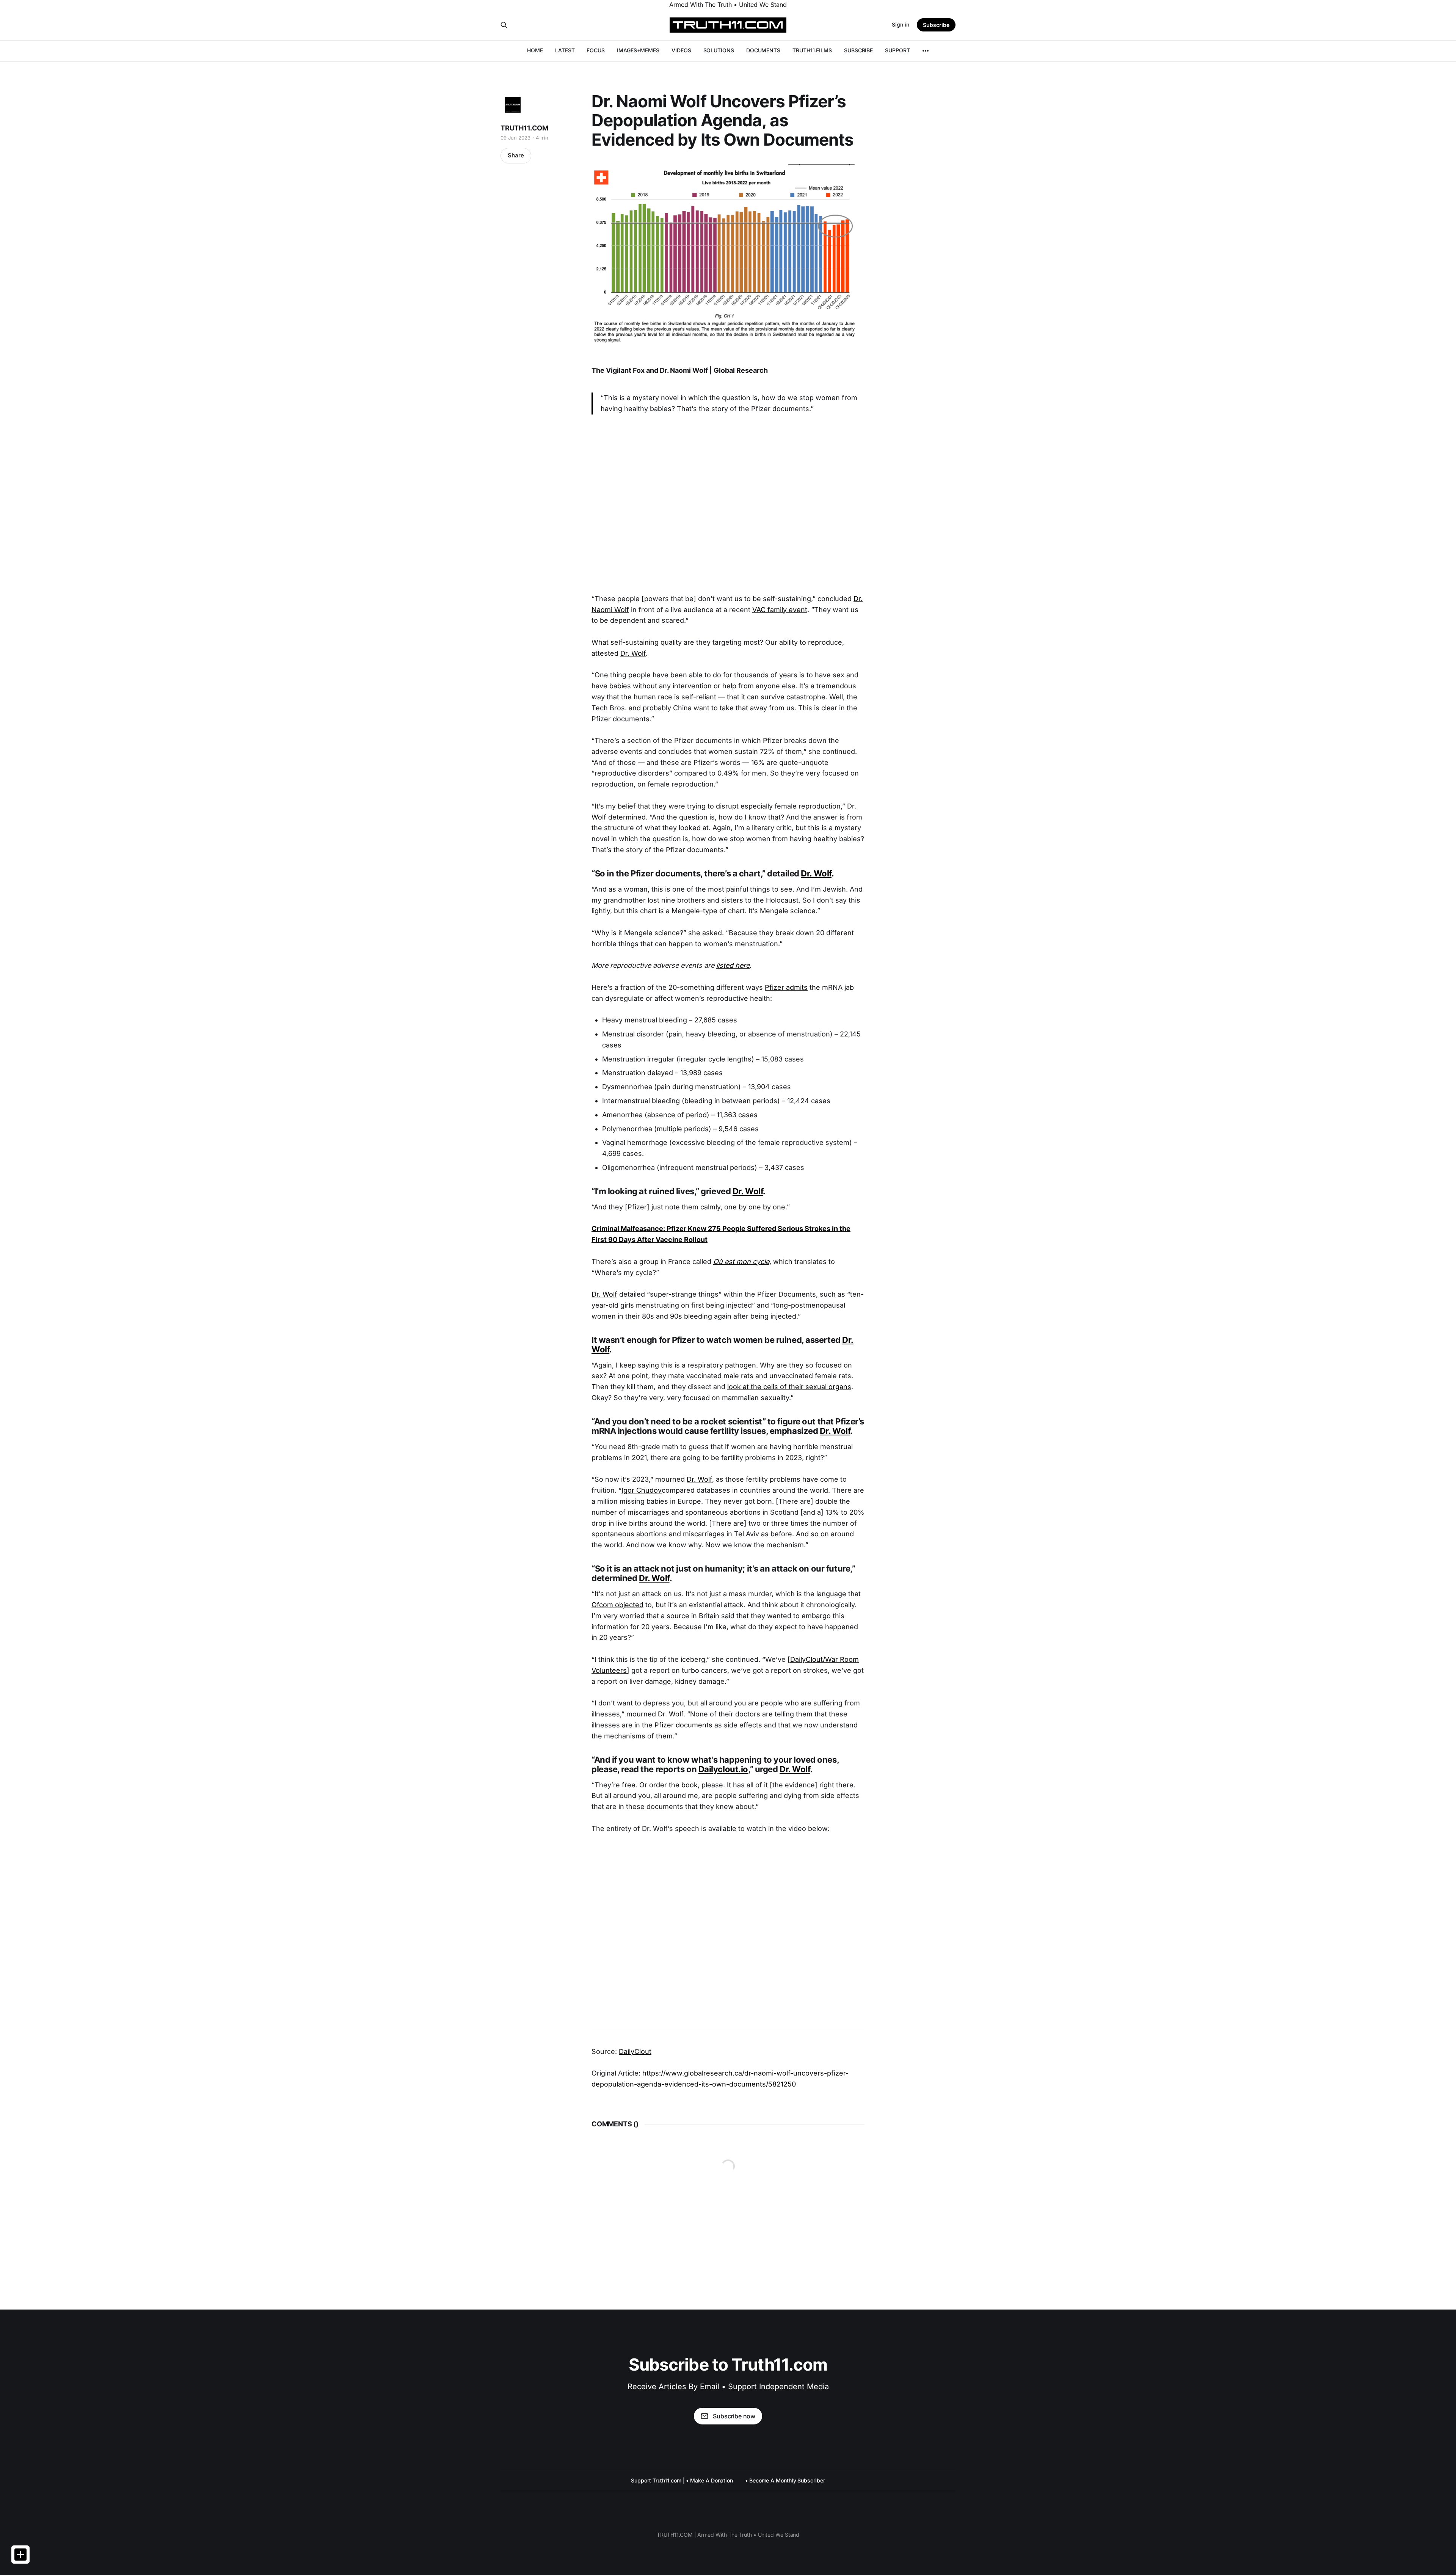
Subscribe (936, 25)
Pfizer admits (786, 987)
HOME (535, 50)
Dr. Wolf (633, 653)
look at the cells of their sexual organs (789, 1387)
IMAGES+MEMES (638, 50)
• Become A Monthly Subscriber (785, 2480)
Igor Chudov (642, 1490)
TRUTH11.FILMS (812, 50)
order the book (673, 1785)
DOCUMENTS (763, 50)
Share (516, 155)
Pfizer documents (683, 1725)
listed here (733, 965)
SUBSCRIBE (858, 50)
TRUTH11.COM (524, 128)
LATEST (565, 50)
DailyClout (635, 2051)
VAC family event (780, 610)
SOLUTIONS (719, 50)
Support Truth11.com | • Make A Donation (682, 2480)
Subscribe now (734, 2416)
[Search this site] (504, 25)
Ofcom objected (617, 1605)
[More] (926, 51)
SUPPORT (897, 50)
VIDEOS (681, 50)
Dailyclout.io (723, 1769)
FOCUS (596, 50)
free (629, 1785)
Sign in (901, 24)
